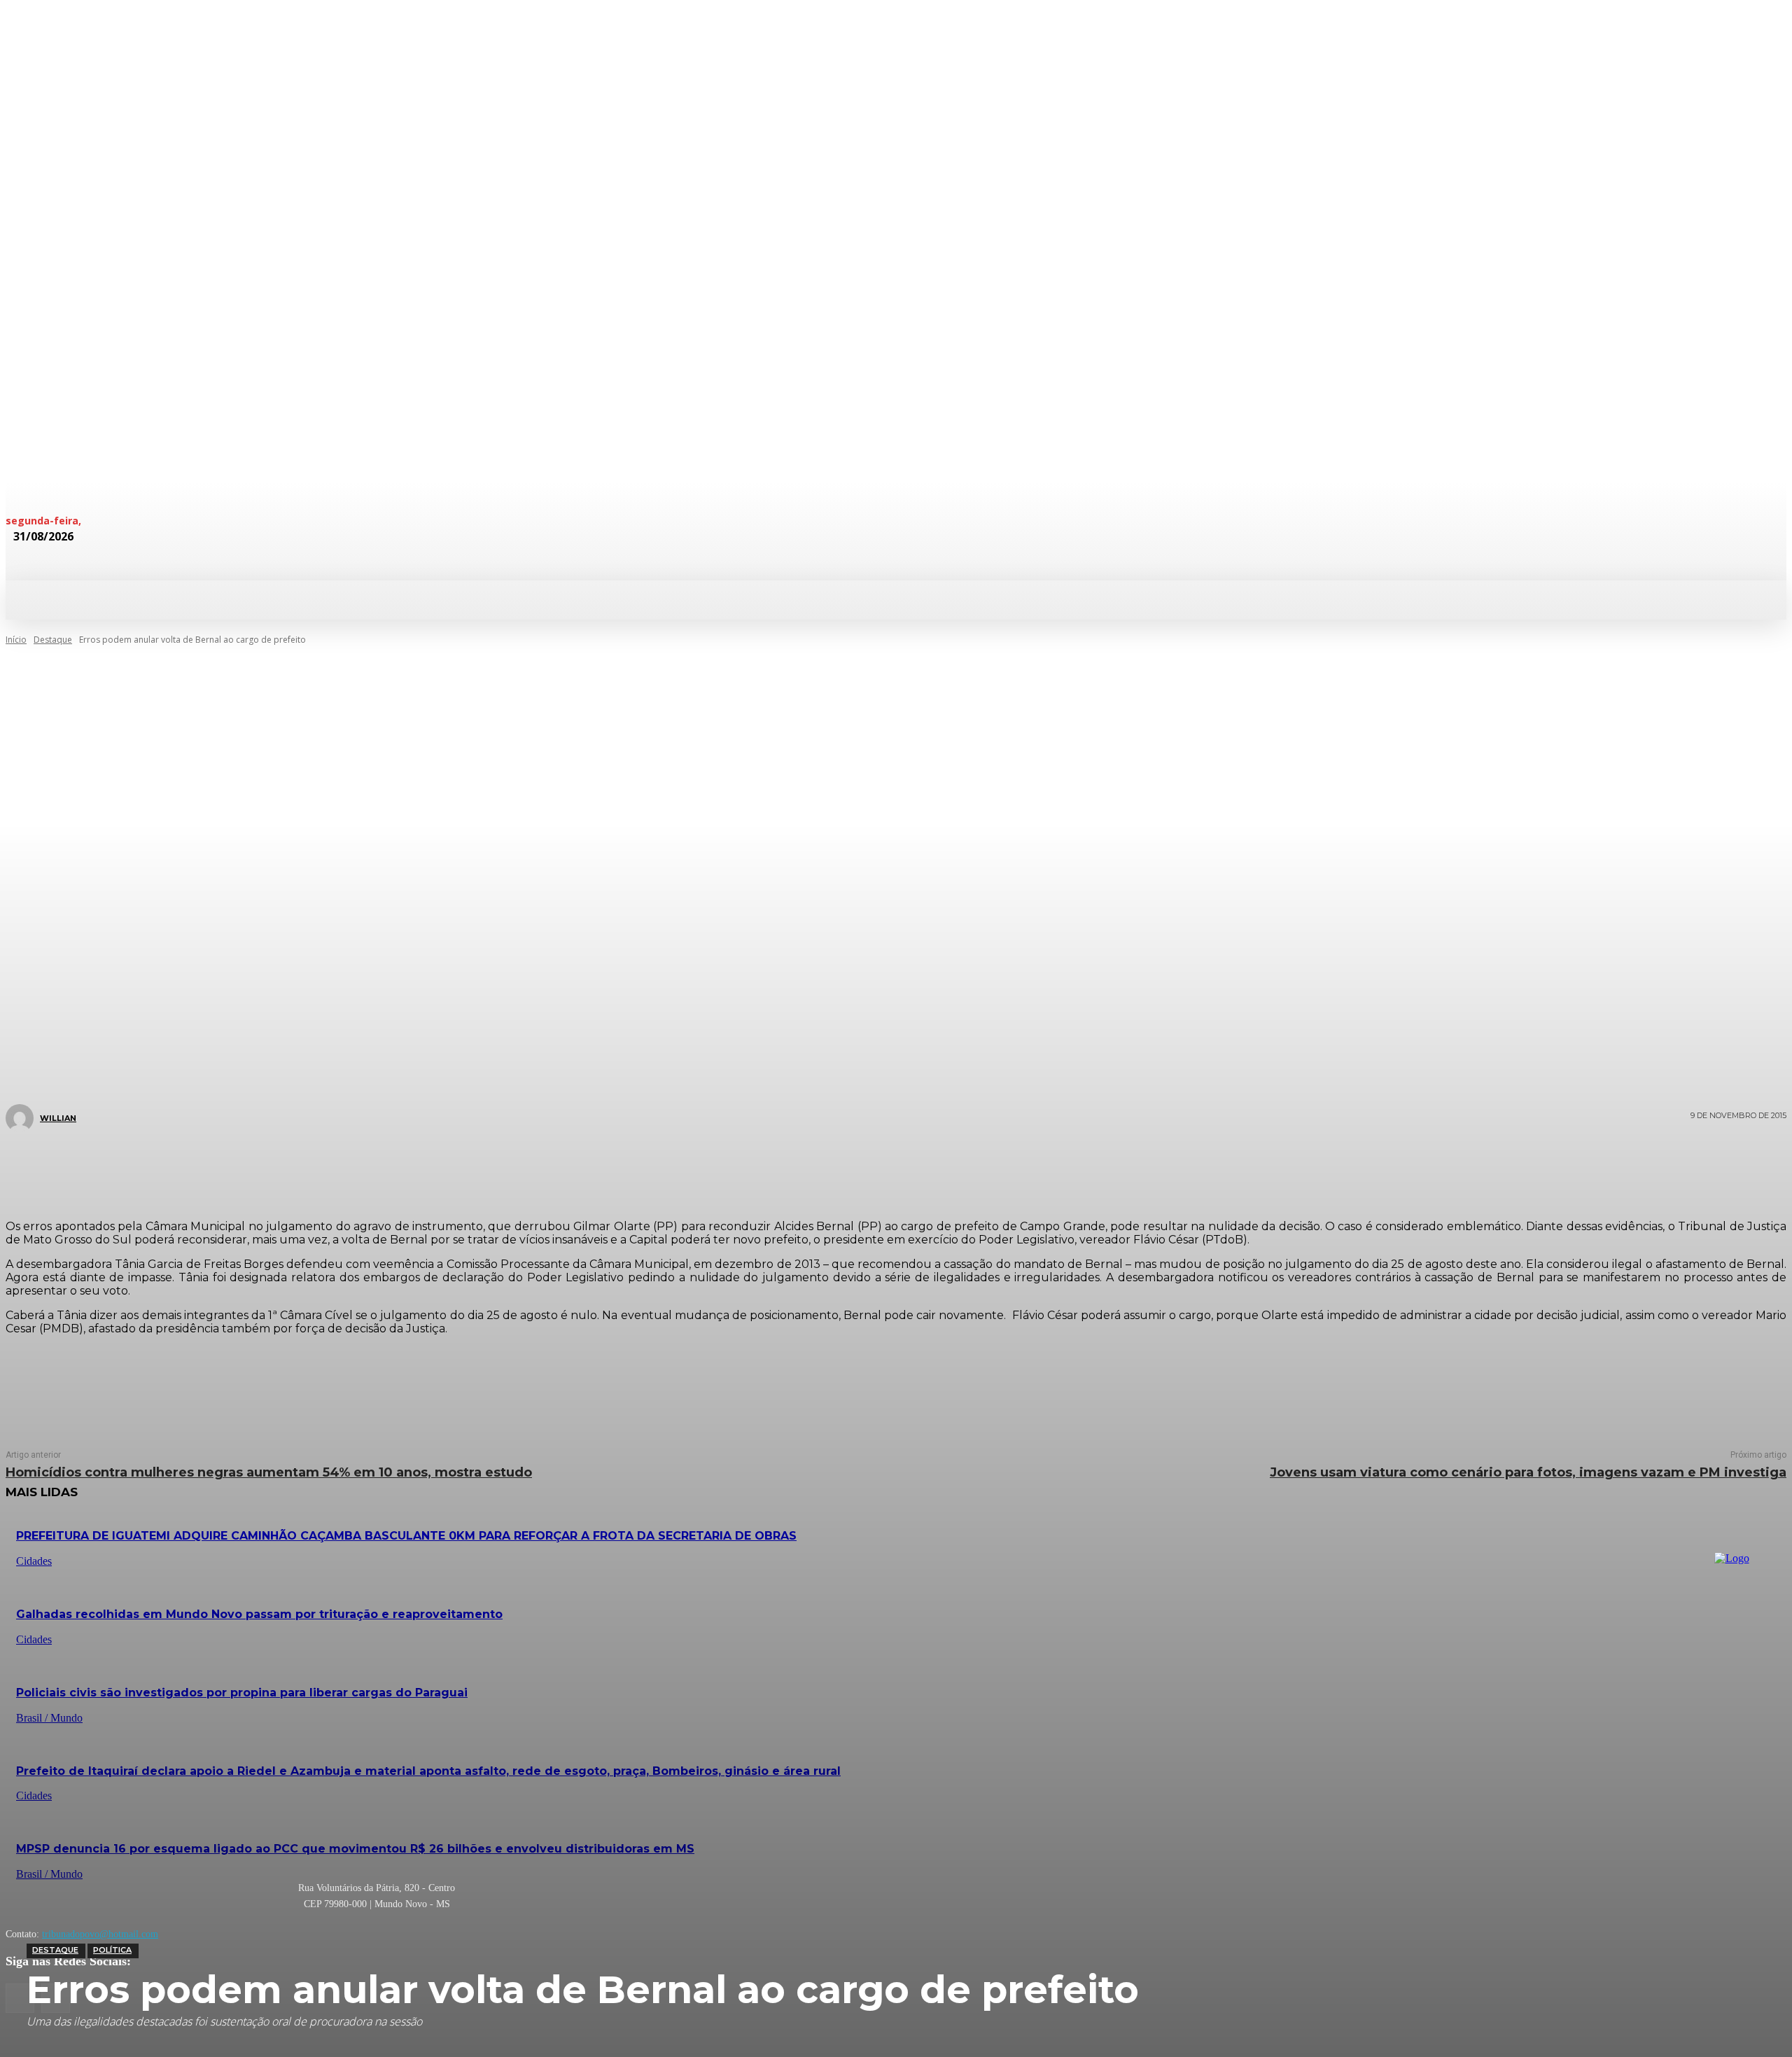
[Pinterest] (886, 1168)
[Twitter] (844, 1168)
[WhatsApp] (928, 1168)
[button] (748, 599)
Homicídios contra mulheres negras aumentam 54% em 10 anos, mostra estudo (269, 1472)
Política (112, 1950)
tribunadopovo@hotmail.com (100, 1934)
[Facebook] (802, 1168)
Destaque (55, 1950)
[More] (980, 1168)
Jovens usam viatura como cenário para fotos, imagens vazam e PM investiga (1528, 1472)
